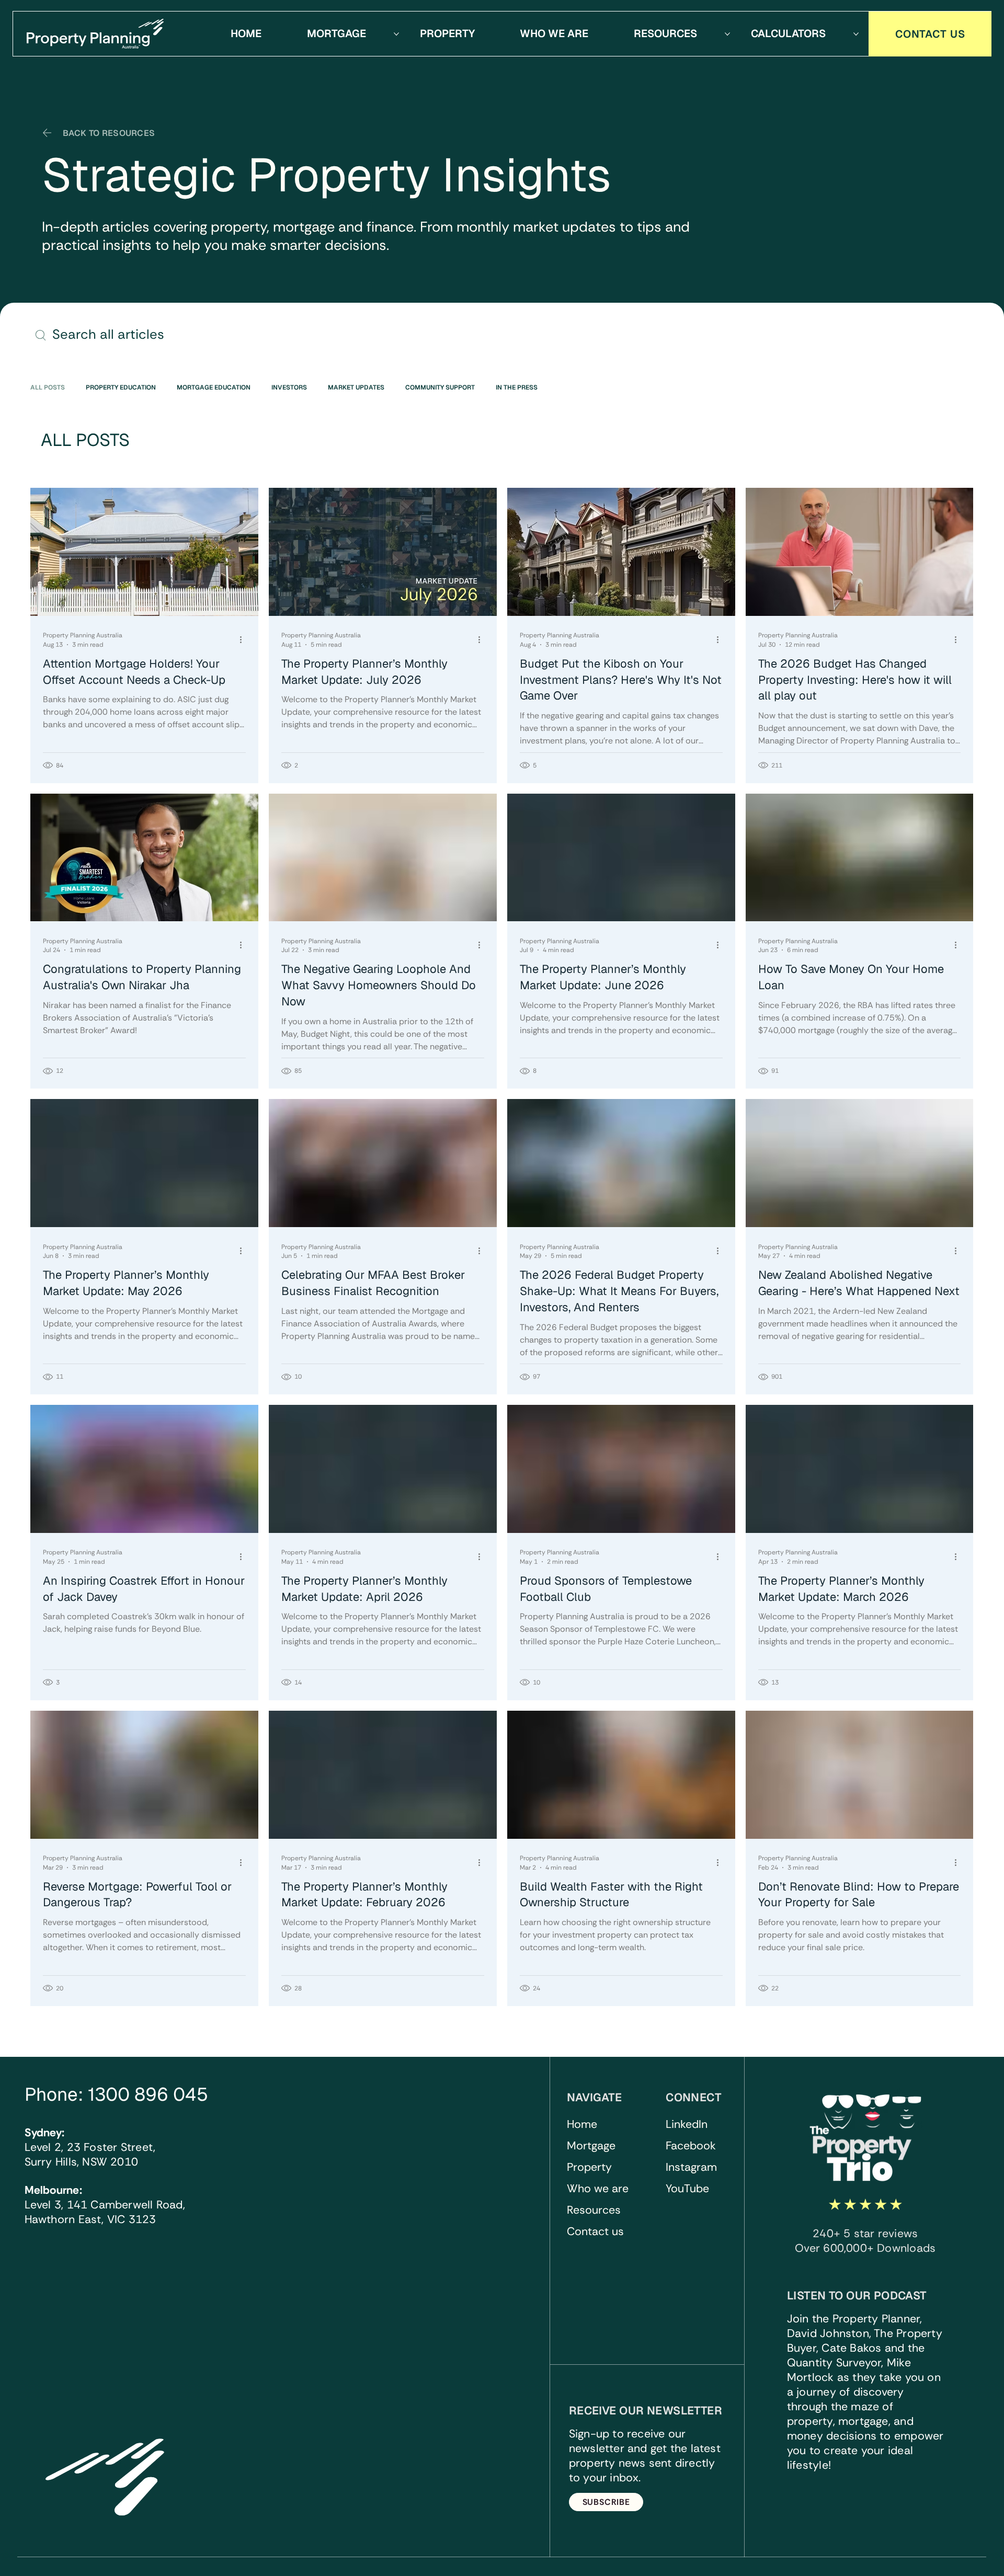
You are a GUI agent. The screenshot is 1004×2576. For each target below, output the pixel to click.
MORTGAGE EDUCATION (214, 388)
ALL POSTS (48, 388)
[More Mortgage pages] (396, 34)
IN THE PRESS (517, 388)
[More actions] (244, 639)
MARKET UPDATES (356, 388)
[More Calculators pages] (856, 34)
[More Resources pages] (727, 34)
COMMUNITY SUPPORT (440, 388)
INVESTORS (289, 388)
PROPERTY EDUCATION (121, 388)
